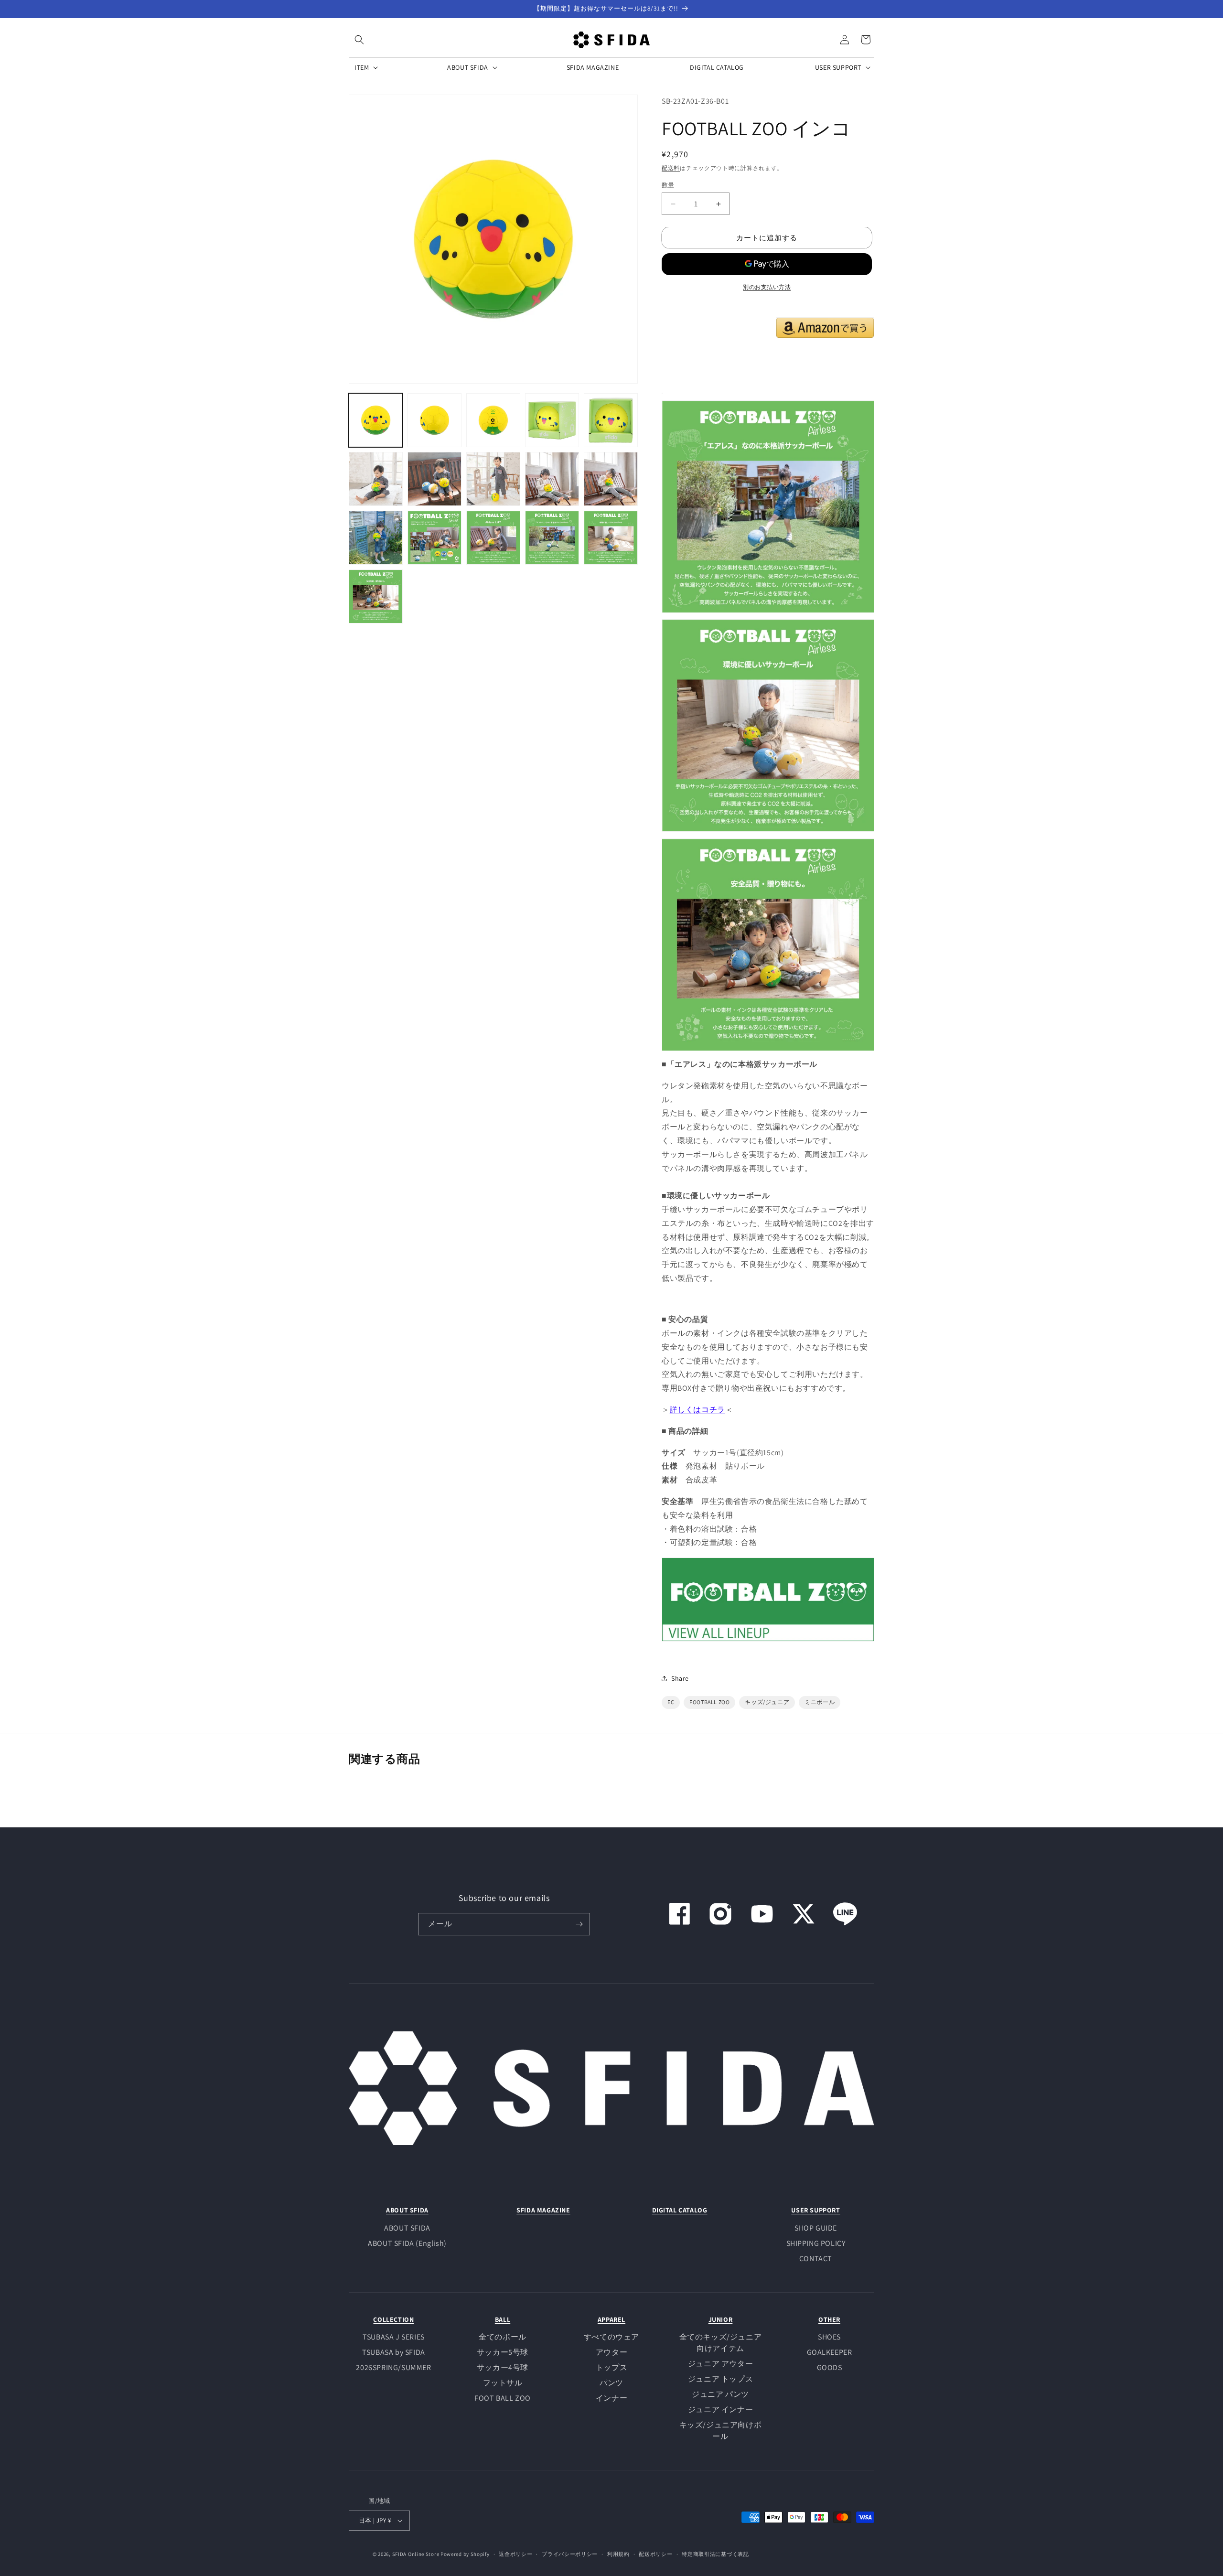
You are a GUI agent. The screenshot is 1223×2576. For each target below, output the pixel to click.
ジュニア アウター (720, 2364)
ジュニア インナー (720, 2410)
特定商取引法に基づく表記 (715, 2554)
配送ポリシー (655, 2554)
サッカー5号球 (503, 2352)
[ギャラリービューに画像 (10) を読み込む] (611, 479)
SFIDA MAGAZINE (543, 2210)
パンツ (611, 2383)
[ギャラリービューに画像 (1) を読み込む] (376, 420)
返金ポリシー (515, 2554)
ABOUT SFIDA (407, 2210)
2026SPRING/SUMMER (393, 2367)
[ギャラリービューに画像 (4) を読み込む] (552, 420)
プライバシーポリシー (570, 2554)
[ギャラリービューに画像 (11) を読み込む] (376, 538)
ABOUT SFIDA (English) (407, 2243)
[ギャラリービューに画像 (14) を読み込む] (552, 538)
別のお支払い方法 (767, 287)
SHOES (829, 2337)
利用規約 (618, 2554)
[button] (359, 40)
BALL (503, 2319)
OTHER (829, 2319)
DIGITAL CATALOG (680, 2210)
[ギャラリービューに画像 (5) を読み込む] (611, 420)
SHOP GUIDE (816, 2228)
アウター (611, 2352)
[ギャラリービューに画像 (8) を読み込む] (493, 479)
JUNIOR (721, 2319)
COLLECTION (393, 2319)
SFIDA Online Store (416, 2554)
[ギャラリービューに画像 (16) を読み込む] (376, 596)
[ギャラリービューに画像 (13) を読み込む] (493, 538)
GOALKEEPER (830, 2352)
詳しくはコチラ (697, 1410)
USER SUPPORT (815, 2210)
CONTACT (816, 2259)
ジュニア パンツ (720, 2394)
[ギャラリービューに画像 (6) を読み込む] (376, 479)
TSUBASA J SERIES (394, 2337)
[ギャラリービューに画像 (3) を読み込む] (493, 420)
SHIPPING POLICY (816, 2243)
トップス (611, 2367)
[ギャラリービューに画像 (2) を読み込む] (434, 420)
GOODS (830, 2367)
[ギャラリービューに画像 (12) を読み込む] (434, 538)
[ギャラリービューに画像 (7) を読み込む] (434, 479)
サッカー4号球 (503, 2367)
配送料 (671, 168)
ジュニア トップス (720, 2379)
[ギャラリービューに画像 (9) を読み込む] (552, 479)
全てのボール (503, 2337)
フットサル (503, 2383)
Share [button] (680, 1678)
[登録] (579, 1924)
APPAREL (611, 2319)
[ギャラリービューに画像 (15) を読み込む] (611, 538)
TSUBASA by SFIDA (394, 2352)
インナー (611, 2398)
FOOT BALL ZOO (503, 2398)
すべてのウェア (611, 2337)
